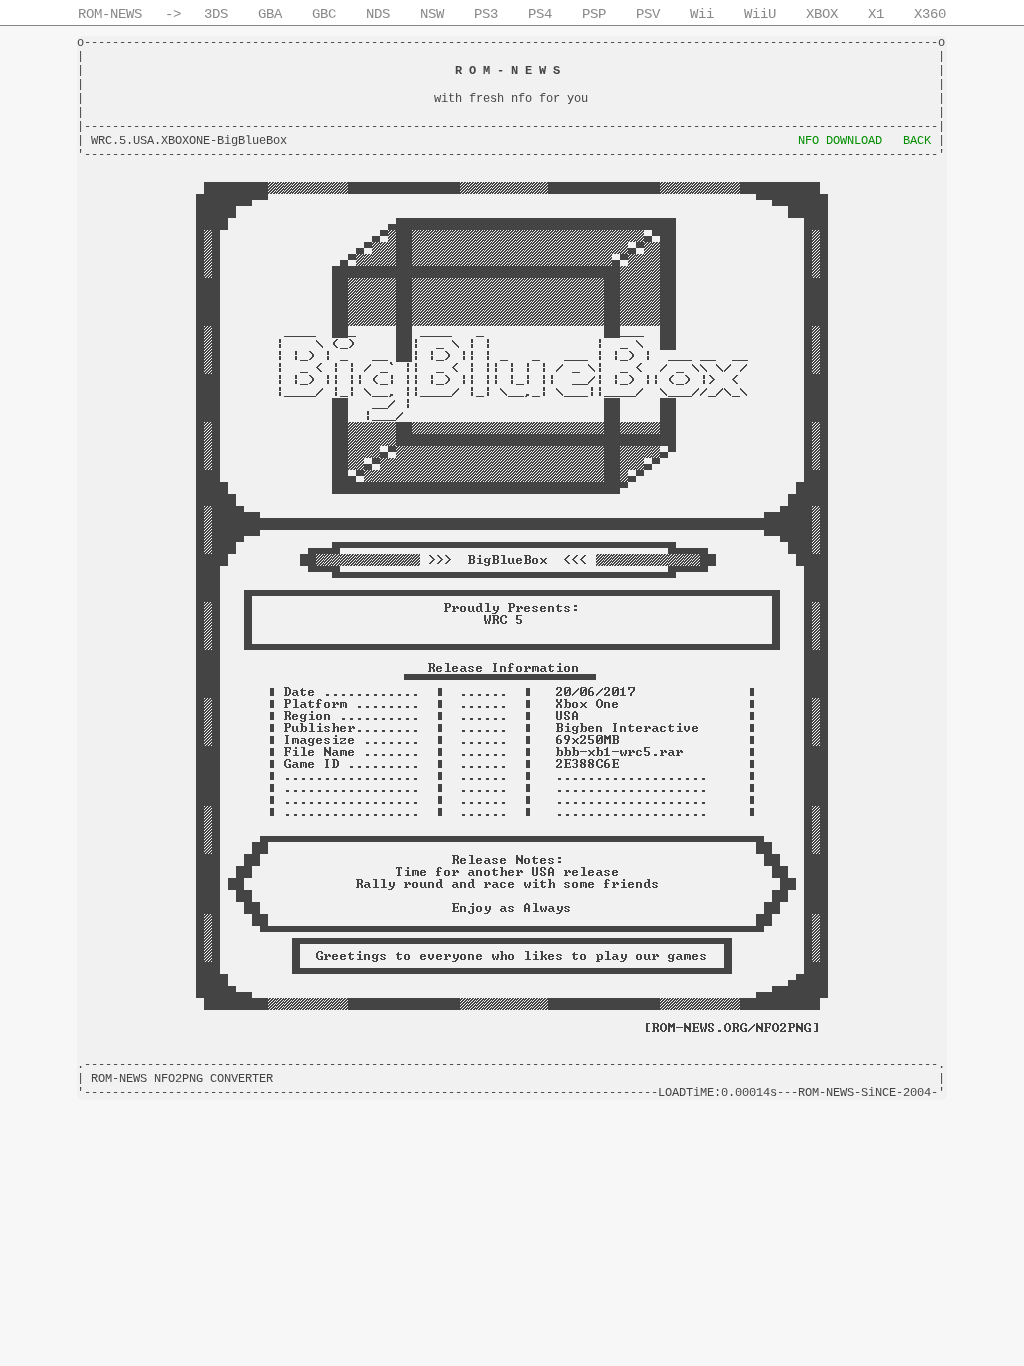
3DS (216, 14)
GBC (324, 14)
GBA (270, 14)
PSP (594, 14)
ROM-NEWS (110, 14)
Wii (702, 14)
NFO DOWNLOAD (840, 141)
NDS (378, 14)
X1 (876, 14)
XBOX (822, 14)
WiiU (760, 14)
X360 (930, 14)
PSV (648, 14)
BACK (917, 141)
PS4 (540, 14)
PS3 (486, 14)
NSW (432, 14)
